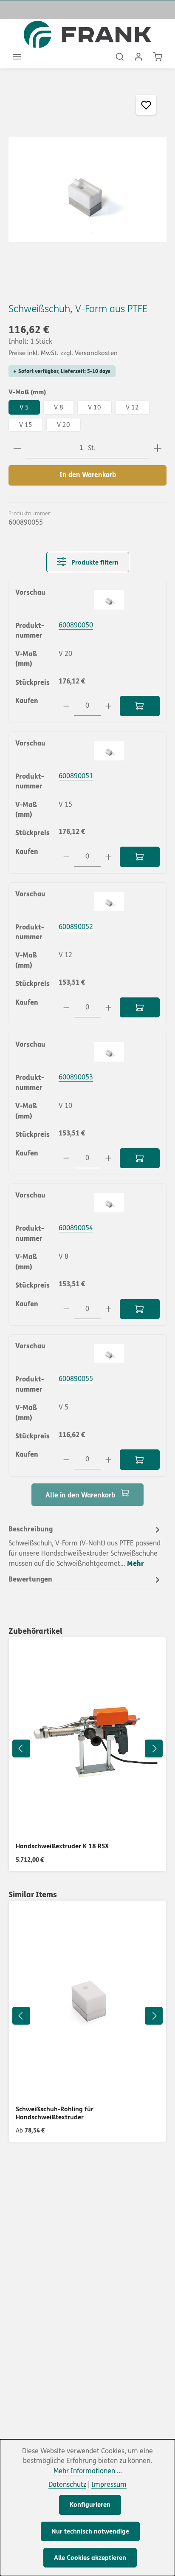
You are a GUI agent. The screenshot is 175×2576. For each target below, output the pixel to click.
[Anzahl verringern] (17, 448)
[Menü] (17, 56)
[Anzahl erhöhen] (158, 448)
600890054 (76, 1228)
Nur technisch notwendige (90, 2531)
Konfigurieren (90, 2505)
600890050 (76, 625)
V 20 (64, 425)
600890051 (76, 776)
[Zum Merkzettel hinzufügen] (146, 105)
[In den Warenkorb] (140, 706)
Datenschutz (67, 2485)
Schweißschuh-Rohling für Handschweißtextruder (55, 2113)
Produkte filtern (94, 562)
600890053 (76, 1077)
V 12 (132, 407)
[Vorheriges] (21, 1748)
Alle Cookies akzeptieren (90, 2558)
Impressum (109, 2485)
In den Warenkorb (88, 475)
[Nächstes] (154, 1748)
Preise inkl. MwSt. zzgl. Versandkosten (63, 353)
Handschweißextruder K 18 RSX (62, 1846)
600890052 (76, 927)
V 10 (95, 407)
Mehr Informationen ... (88, 2471)
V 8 (59, 407)
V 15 (26, 425)
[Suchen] (120, 56)
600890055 (76, 1379)
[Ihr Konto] (138, 56)
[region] (87, 190)
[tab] (85, 1546)
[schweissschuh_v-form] (87, 190)
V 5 (24, 407)
